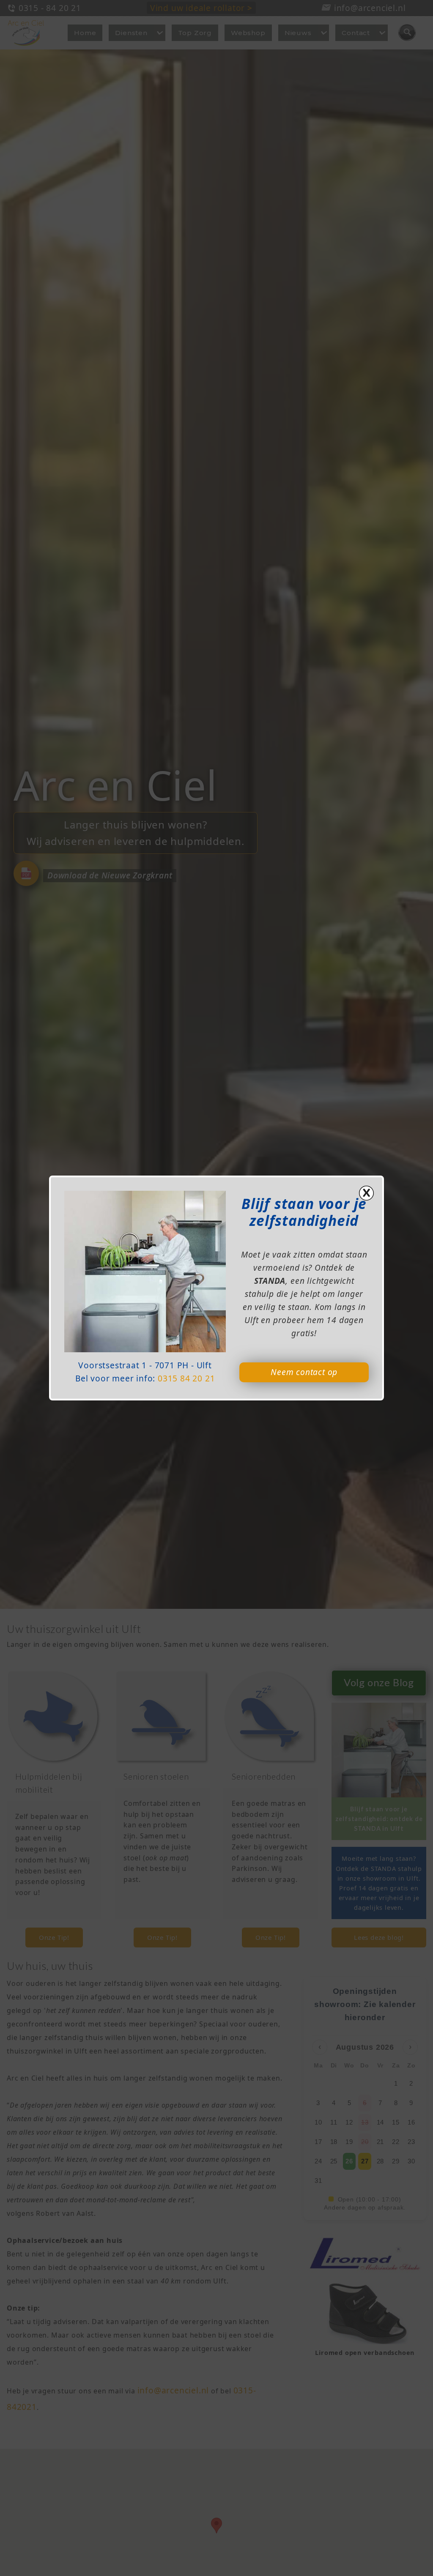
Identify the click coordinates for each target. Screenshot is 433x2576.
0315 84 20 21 (186, 1378)
